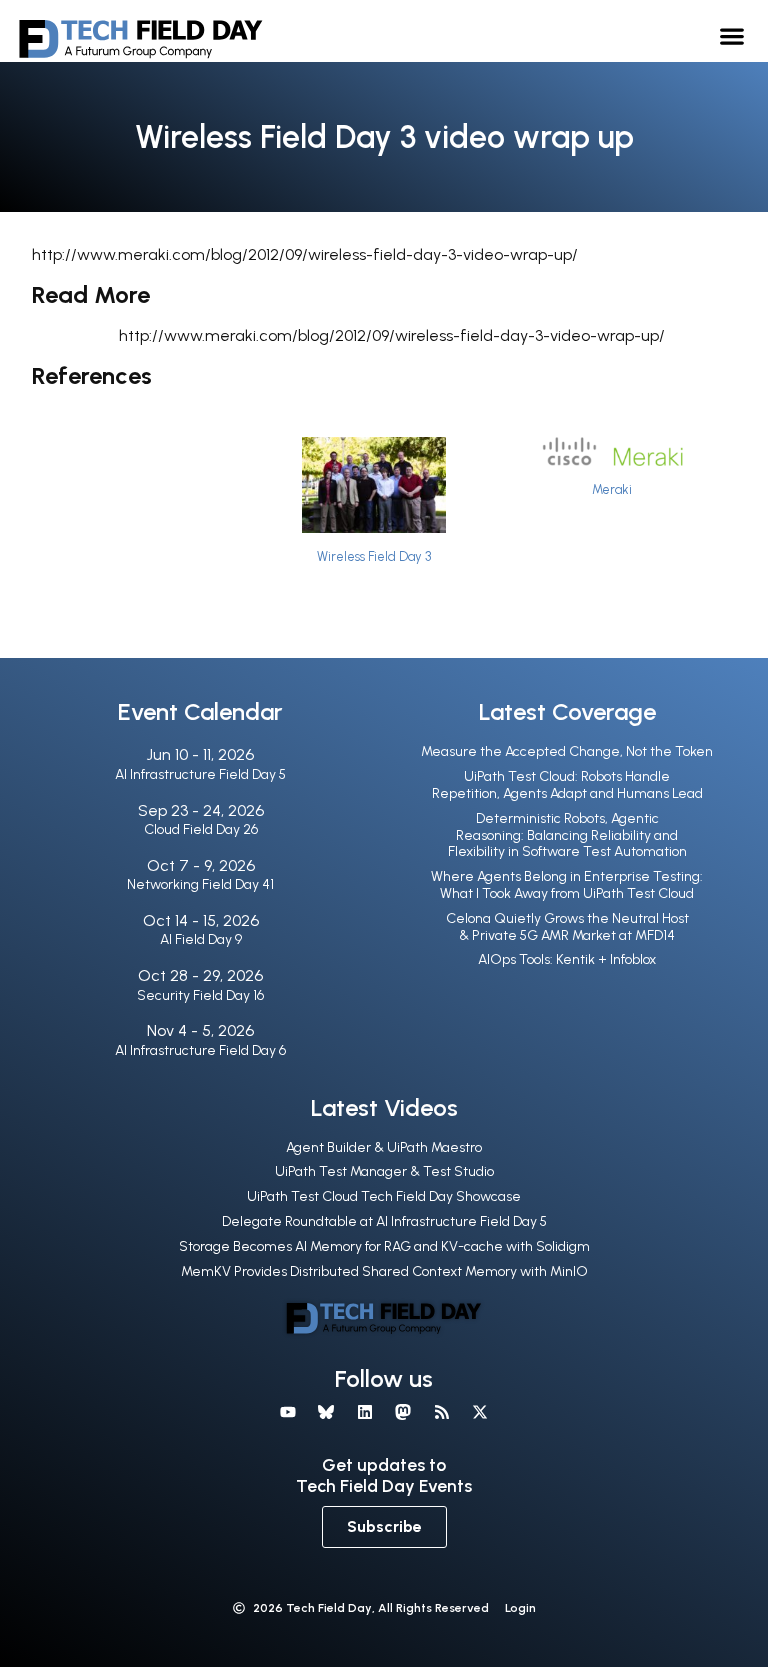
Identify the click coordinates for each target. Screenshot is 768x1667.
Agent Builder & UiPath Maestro (384, 1147)
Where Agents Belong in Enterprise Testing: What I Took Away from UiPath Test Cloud (567, 885)
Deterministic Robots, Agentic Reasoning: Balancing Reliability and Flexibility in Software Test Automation (567, 835)
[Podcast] (441, 1412)
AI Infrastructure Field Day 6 (200, 1050)
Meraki (612, 489)
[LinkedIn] (365, 1412)
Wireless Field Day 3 (374, 556)
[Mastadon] (403, 1412)
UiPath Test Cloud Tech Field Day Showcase (384, 1196)
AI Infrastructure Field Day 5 (200, 774)
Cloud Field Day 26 (201, 829)
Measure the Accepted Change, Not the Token (567, 751)
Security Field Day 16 (200, 995)
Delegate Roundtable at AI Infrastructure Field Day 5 (384, 1221)
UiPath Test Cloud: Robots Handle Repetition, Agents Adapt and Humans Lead (567, 785)
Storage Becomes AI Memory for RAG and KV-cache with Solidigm (384, 1246)
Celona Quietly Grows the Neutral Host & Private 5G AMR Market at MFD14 (567, 927)
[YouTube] (288, 1412)
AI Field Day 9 (201, 939)
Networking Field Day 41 (200, 884)
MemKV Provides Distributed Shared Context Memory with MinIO (384, 1271)
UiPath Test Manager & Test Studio (384, 1171)
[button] (732, 35)
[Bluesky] (326, 1412)
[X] (480, 1412)
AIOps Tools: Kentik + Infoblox (567, 959)
